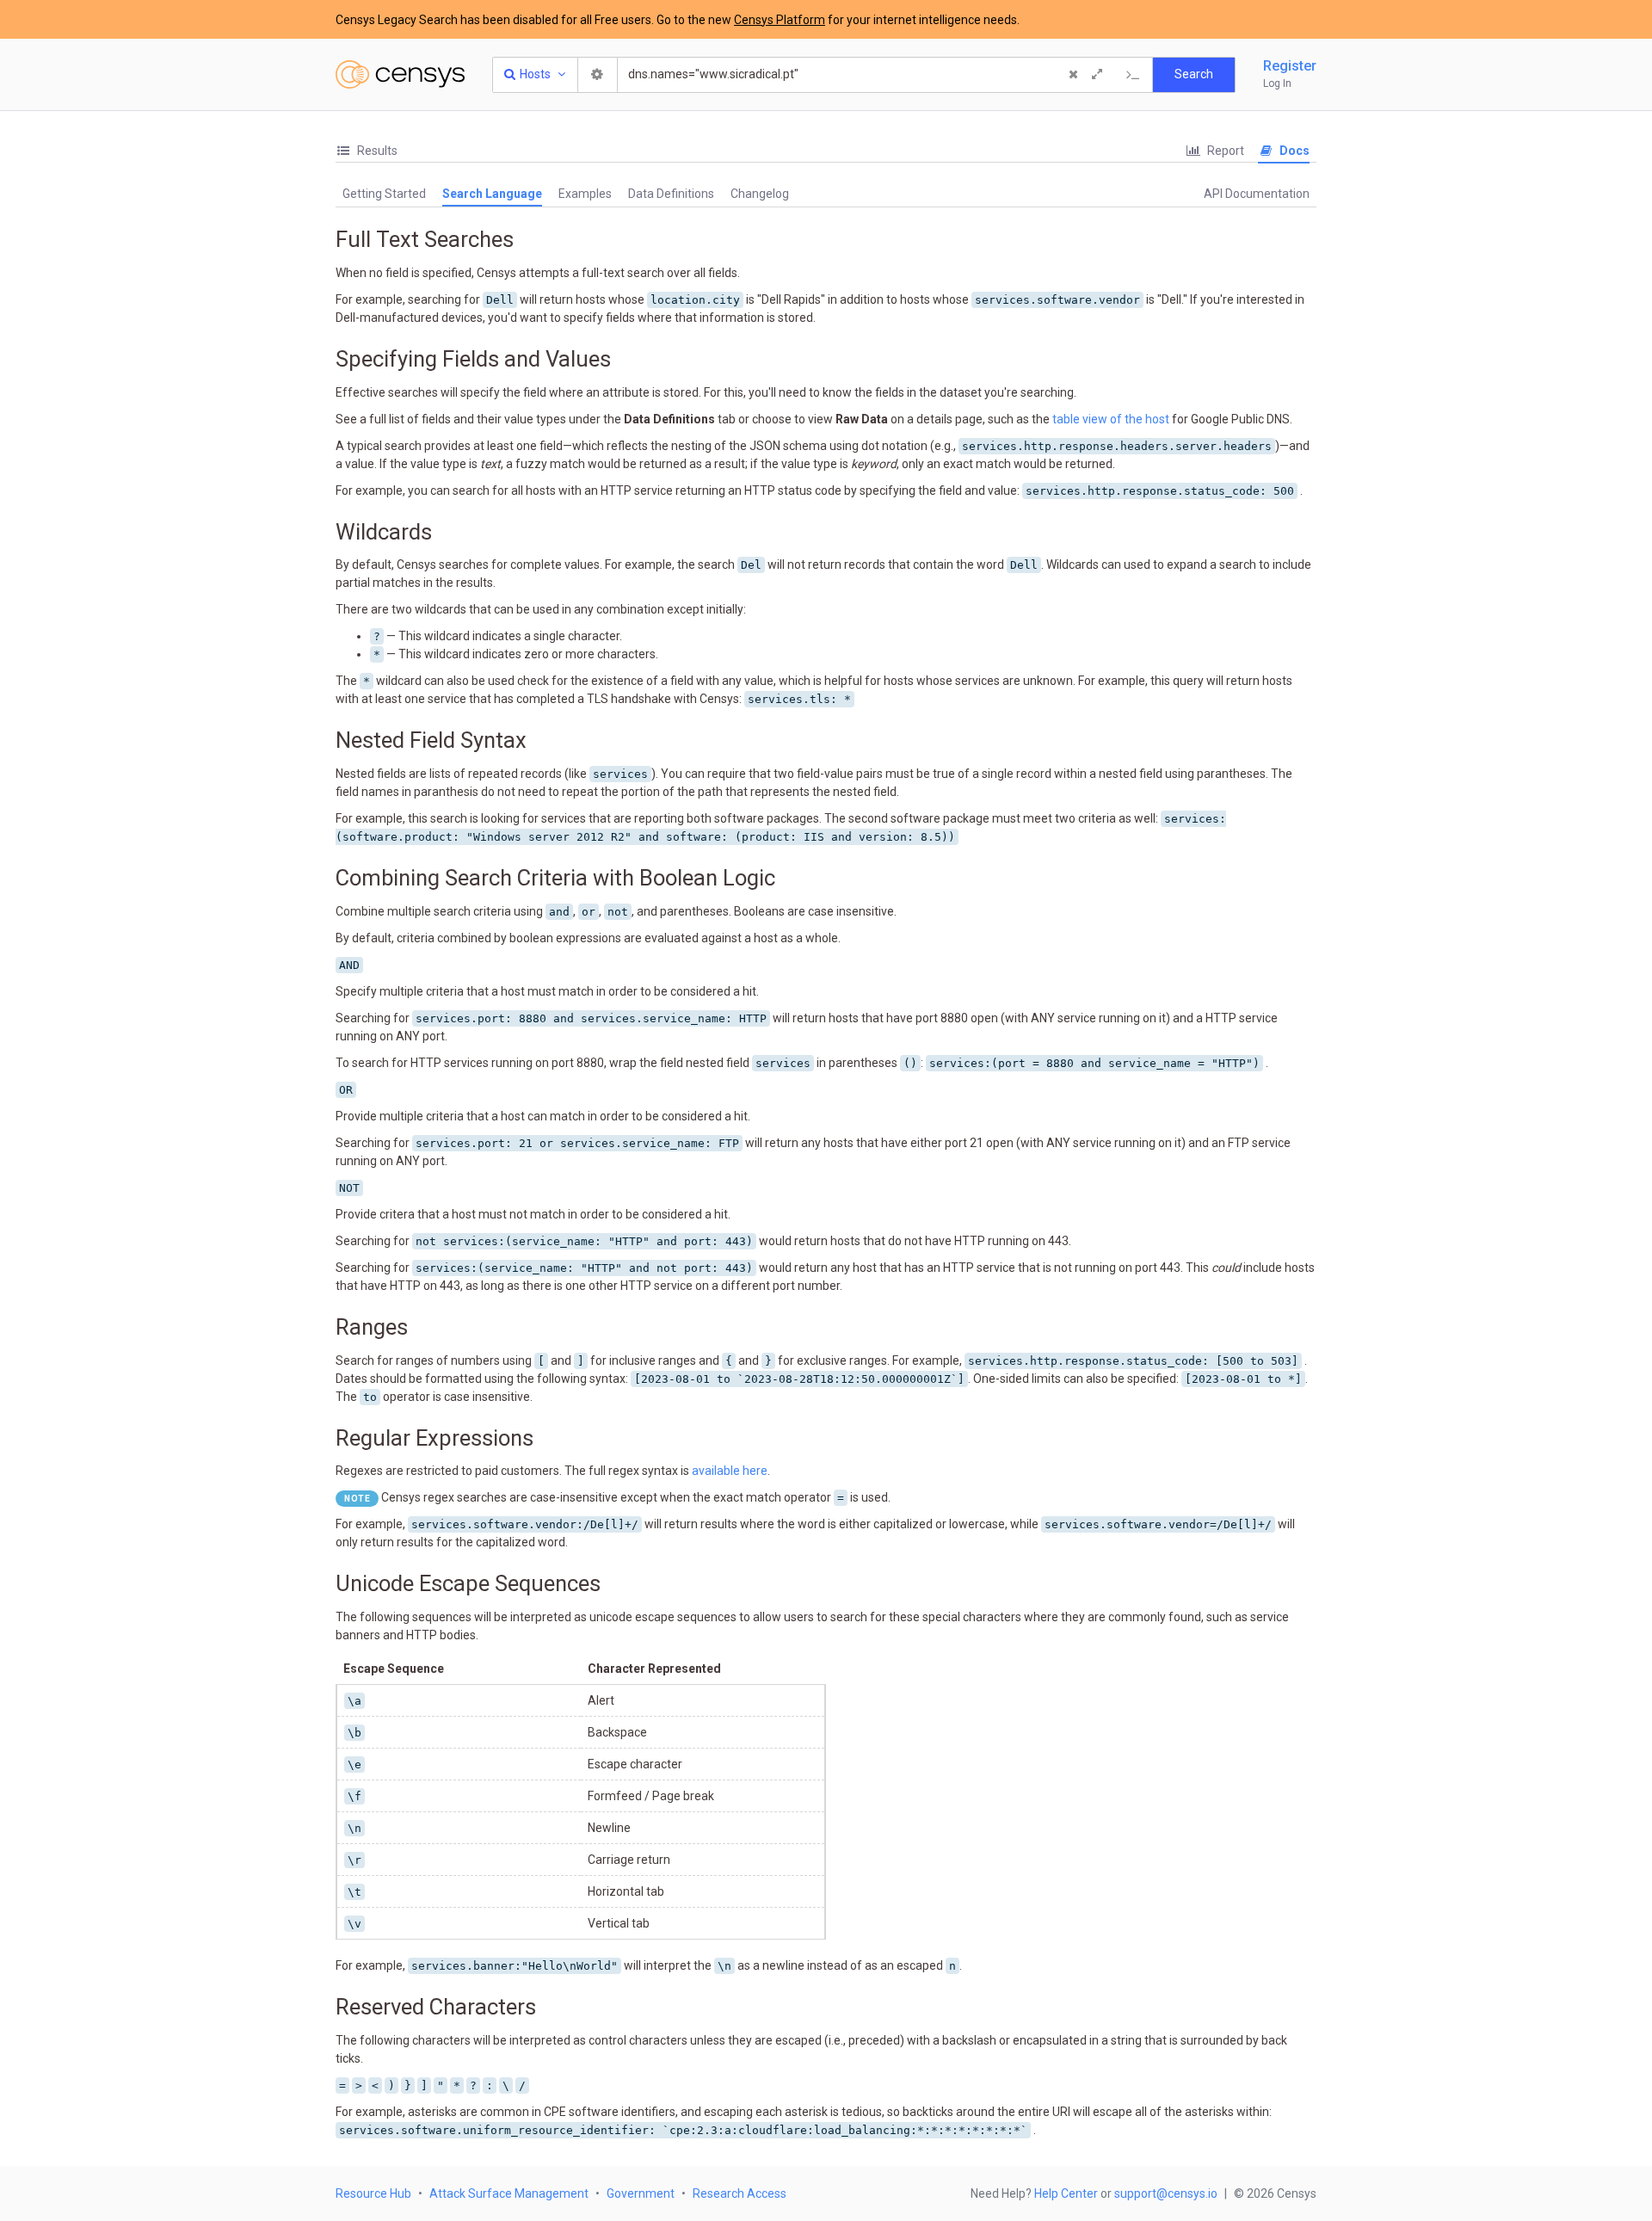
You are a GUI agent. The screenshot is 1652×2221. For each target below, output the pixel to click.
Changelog (760, 194)
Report (1224, 151)
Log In (1277, 83)
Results (376, 151)
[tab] (367, 151)
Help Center (1066, 2193)
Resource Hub (373, 2193)
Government (641, 2193)
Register (1290, 66)
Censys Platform (780, 20)
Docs (1293, 151)
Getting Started (384, 194)
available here (730, 1471)
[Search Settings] (598, 75)
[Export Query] (1133, 75)
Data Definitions (671, 194)
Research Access (740, 2193)
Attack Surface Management (509, 2193)
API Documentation (1257, 194)
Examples (585, 194)
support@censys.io (1166, 2193)
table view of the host (1111, 419)
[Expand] (1097, 75)
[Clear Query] (1073, 75)
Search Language (492, 194)
